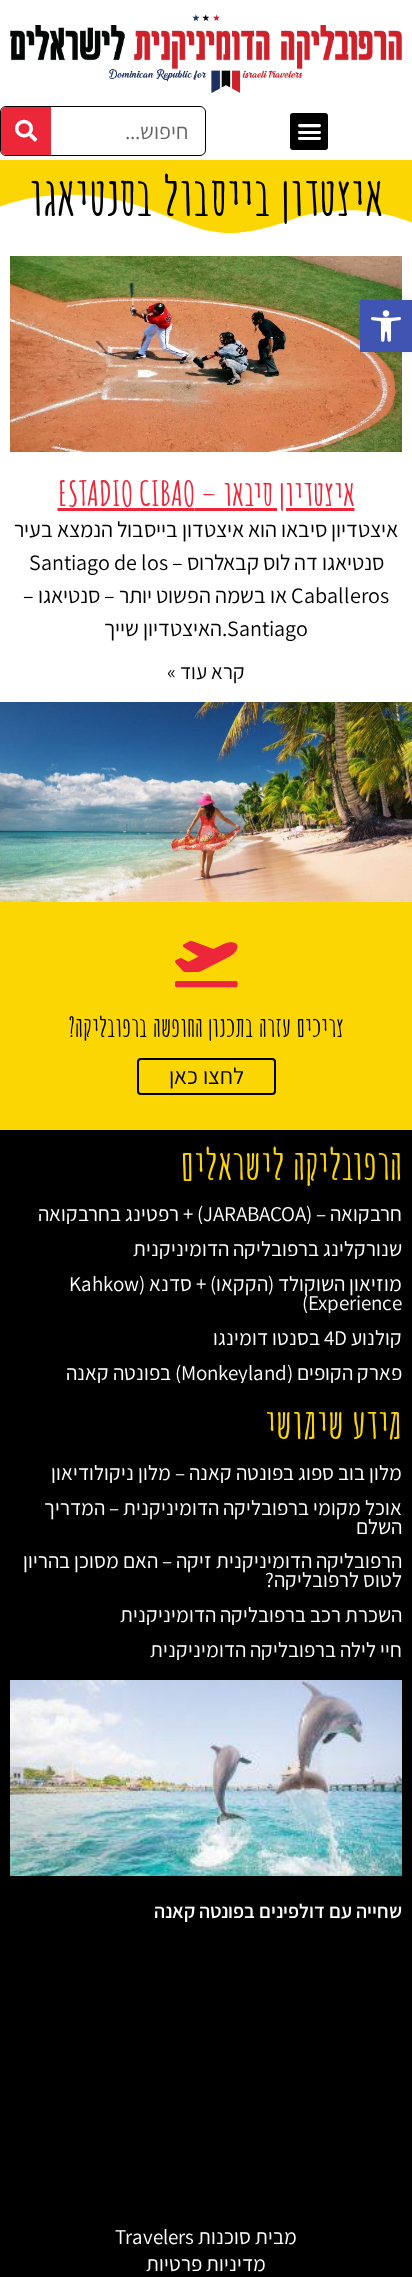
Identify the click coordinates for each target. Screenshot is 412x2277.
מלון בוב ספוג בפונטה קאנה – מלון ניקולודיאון (226, 1472)
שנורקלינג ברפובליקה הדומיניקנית (267, 1248)
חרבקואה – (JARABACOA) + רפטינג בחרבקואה (220, 1213)
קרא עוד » (206, 671)
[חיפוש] (26, 131)
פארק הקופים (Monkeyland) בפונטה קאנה (234, 1372)
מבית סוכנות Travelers (206, 2236)
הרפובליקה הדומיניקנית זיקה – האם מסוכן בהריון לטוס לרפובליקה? (212, 1570)
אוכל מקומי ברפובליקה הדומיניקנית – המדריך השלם (223, 1517)
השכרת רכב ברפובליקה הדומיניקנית (261, 1614)
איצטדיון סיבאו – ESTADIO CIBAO (206, 492)
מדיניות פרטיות (206, 2263)
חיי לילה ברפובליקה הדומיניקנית (276, 1649)
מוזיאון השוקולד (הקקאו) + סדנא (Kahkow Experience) (235, 1293)
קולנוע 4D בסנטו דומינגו (307, 1337)
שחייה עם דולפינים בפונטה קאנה (278, 1911)
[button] (386, 326)
